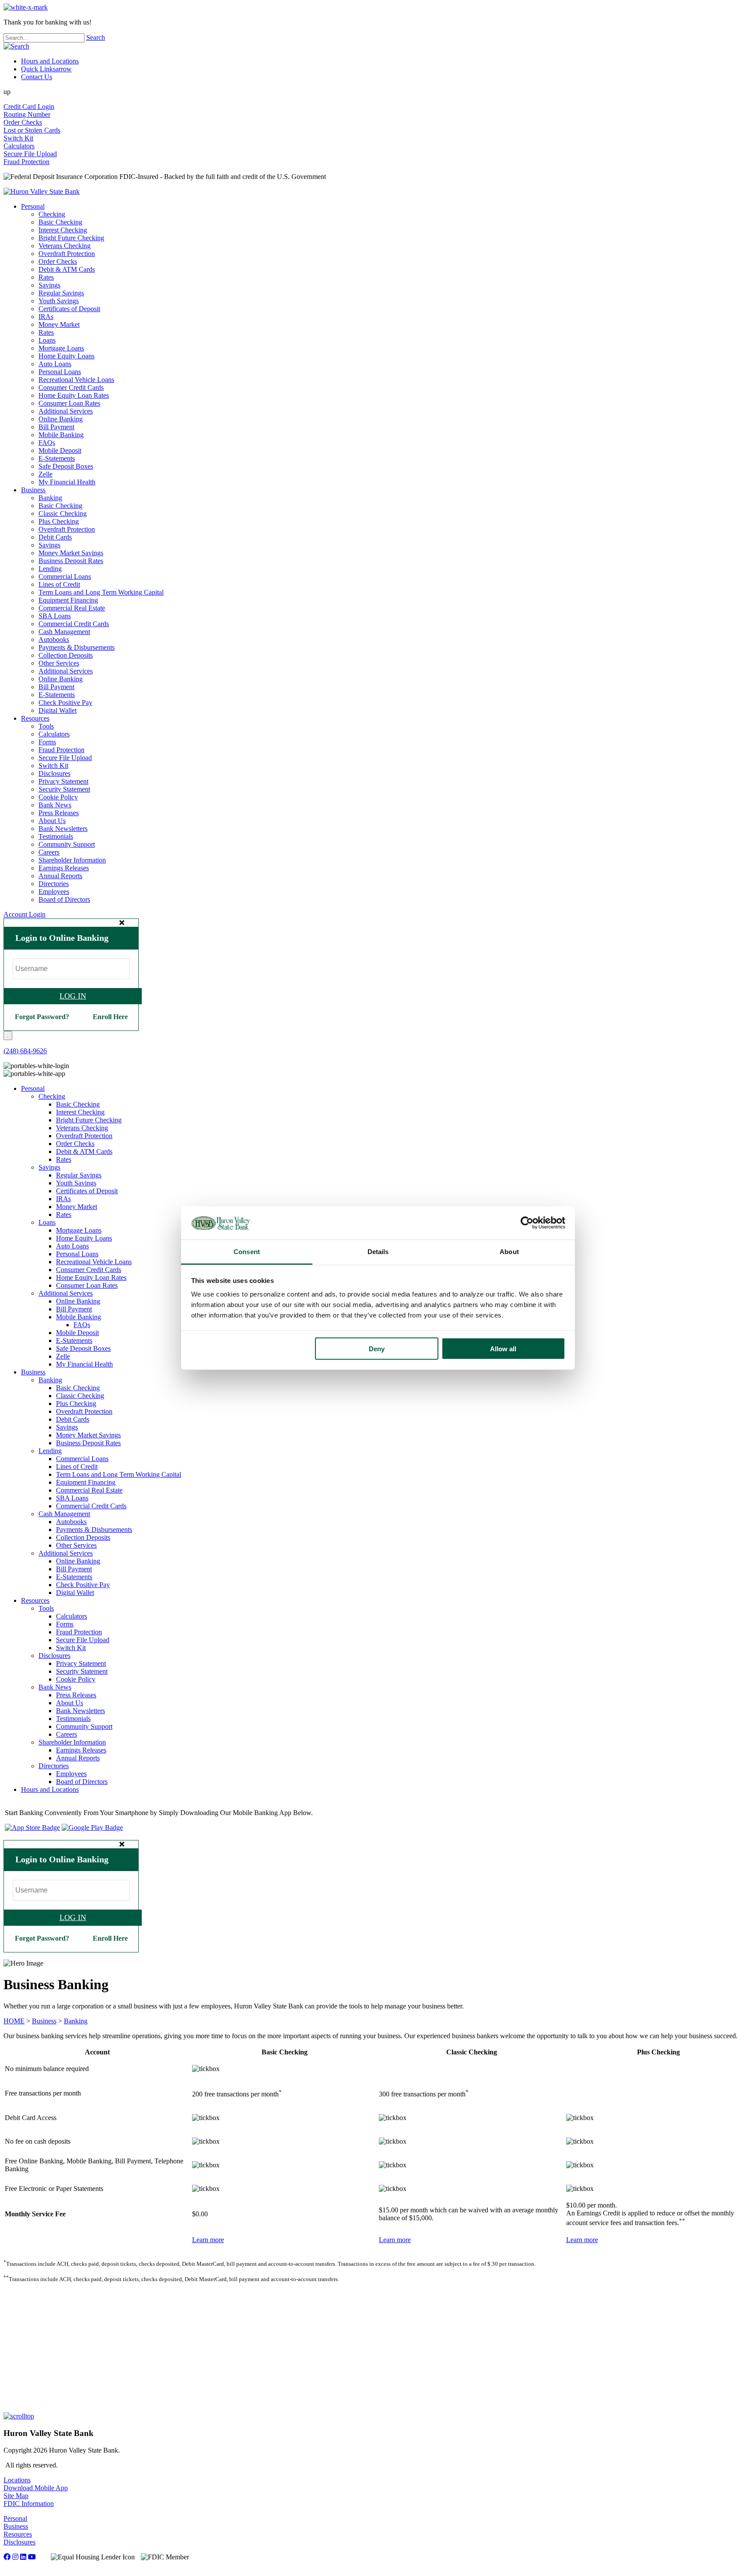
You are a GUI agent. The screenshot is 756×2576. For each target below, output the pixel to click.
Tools (46, 726)
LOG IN (73, 996)
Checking (52, 214)
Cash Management (64, 632)
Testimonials (56, 836)
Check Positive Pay (65, 703)
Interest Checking (63, 230)
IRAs (46, 317)
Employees (54, 892)
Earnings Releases (64, 868)
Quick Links (46, 69)
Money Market (59, 324)
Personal (33, 206)
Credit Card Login (29, 107)
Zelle (45, 474)
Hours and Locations (50, 61)
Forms (47, 742)
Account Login (24, 914)
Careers (49, 852)
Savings (49, 285)
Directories (54, 884)
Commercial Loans (65, 577)
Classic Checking (63, 513)
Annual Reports (60, 876)
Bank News (55, 805)
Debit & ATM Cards (67, 269)
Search (96, 37)
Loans (47, 340)
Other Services (59, 663)
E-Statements (57, 458)
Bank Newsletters (63, 829)
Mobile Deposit (60, 450)
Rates (46, 277)
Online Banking (61, 419)
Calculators (19, 146)
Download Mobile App (36, 2488)
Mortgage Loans (61, 348)
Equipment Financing (68, 600)
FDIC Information (29, 2504)
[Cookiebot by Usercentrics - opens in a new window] (527, 1223)
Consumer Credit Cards (71, 387)
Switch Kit (18, 138)
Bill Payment (56, 427)
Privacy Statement (63, 781)
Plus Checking (59, 521)
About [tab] (509, 1252)
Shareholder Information (72, 860)
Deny (377, 1348)
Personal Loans (60, 372)
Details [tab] (378, 1252)
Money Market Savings (71, 553)
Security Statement (64, 789)
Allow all (503, 1348)
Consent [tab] (247, 1252)
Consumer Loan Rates (69, 403)
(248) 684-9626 (25, 1051)
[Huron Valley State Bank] (42, 191)
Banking (50, 498)
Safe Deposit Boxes (66, 466)
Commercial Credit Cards (74, 624)
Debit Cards (55, 537)
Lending (50, 569)
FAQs (47, 443)
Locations (17, 2480)
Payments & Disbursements (77, 647)
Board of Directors (64, 899)
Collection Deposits (66, 655)
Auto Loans (55, 364)
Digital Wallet (58, 710)
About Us (52, 821)
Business (33, 490)
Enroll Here (110, 1017)
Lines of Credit (59, 584)
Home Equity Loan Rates (74, 395)
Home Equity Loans (66, 356)
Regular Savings (61, 293)
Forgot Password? (42, 1017)
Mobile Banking (61, 435)
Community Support (67, 844)
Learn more (208, 2240)
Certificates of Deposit (69, 309)
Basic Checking (60, 222)
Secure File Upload (30, 154)
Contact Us (37, 77)
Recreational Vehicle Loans (76, 380)
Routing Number (27, 114)
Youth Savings (59, 301)
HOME (14, 2021)
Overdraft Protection (67, 254)
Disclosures (54, 773)
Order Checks (23, 122)
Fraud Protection (26, 162)
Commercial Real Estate (72, 608)
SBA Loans (55, 616)
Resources (35, 718)
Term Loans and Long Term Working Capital (101, 592)
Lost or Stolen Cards (32, 130)
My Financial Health (67, 482)
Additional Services (66, 411)
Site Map (16, 2496)
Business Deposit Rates (71, 561)
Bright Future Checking (71, 238)
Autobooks (54, 640)
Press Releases (59, 813)
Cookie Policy (58, 797)
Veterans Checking (65, 246)
